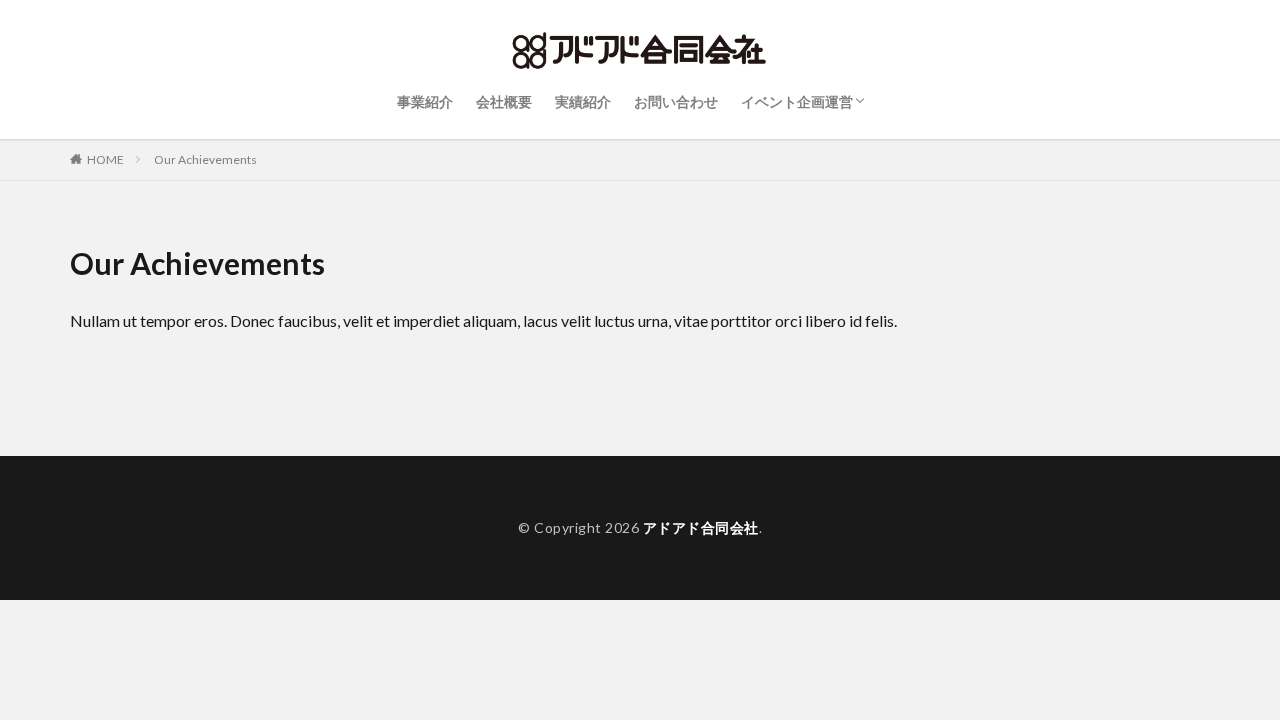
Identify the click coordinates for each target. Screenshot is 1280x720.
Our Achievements (205, 159)
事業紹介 (425, 101)
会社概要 (504, 101)
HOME (105, 159)
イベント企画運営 (797, 101)
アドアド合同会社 (701, 527)
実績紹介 (583, 101)
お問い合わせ (676, 101)
